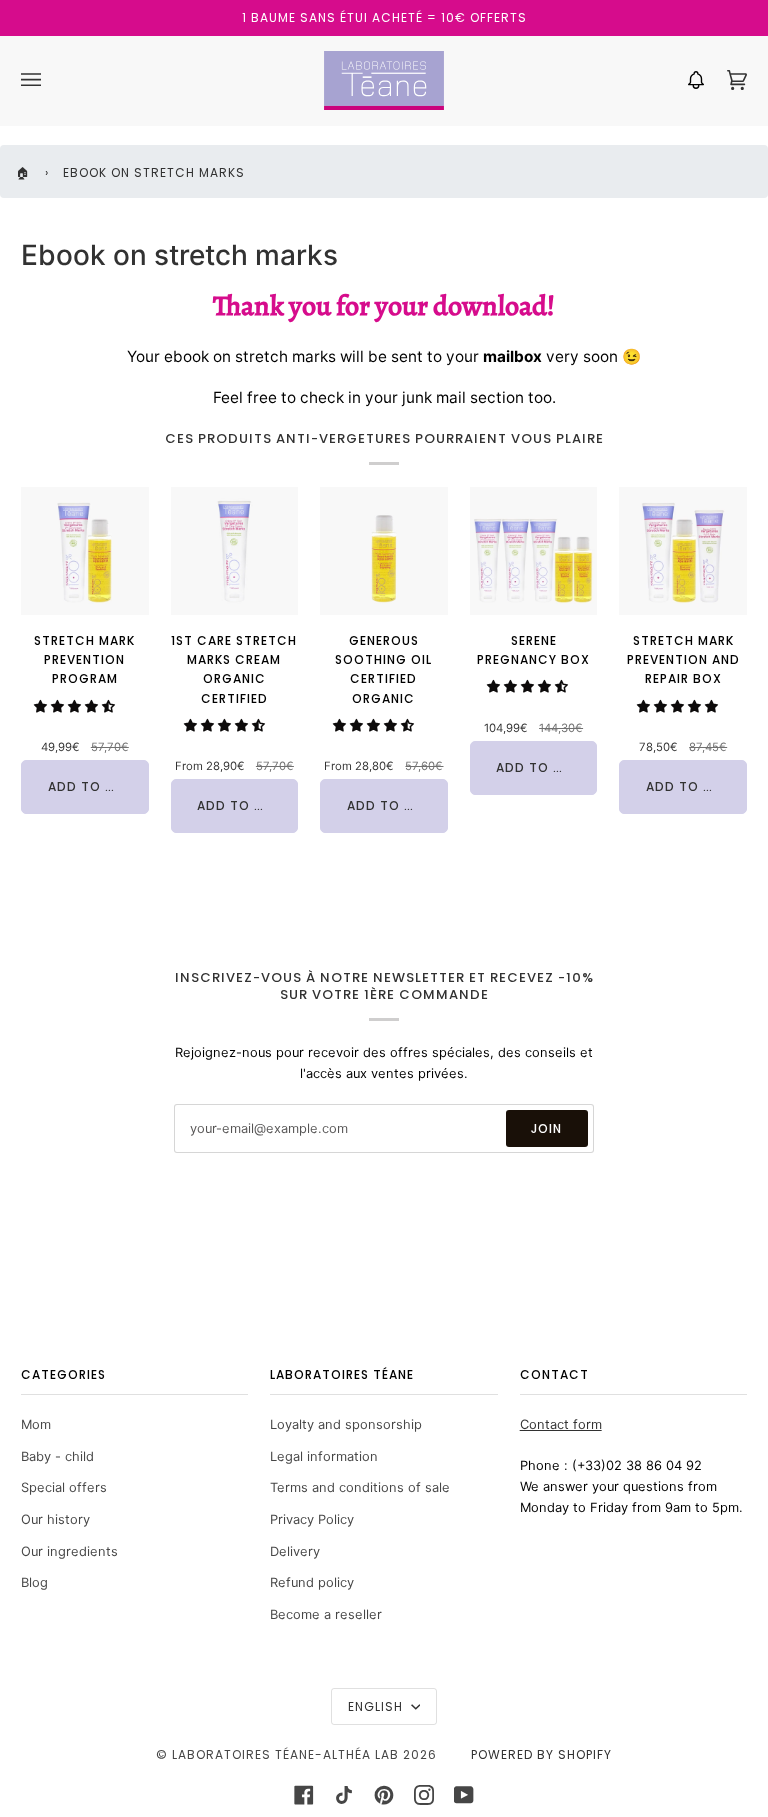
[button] (74, 706)
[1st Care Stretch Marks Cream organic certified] (235, 551)
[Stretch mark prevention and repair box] (683, 551)
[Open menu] (51, 80)
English (377, 1706)
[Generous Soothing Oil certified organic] (384, 551)
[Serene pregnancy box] (534, 551)
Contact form (561, 1424)
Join (546, 1128)
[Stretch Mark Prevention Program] (85, 551)
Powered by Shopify (541, 1754)
